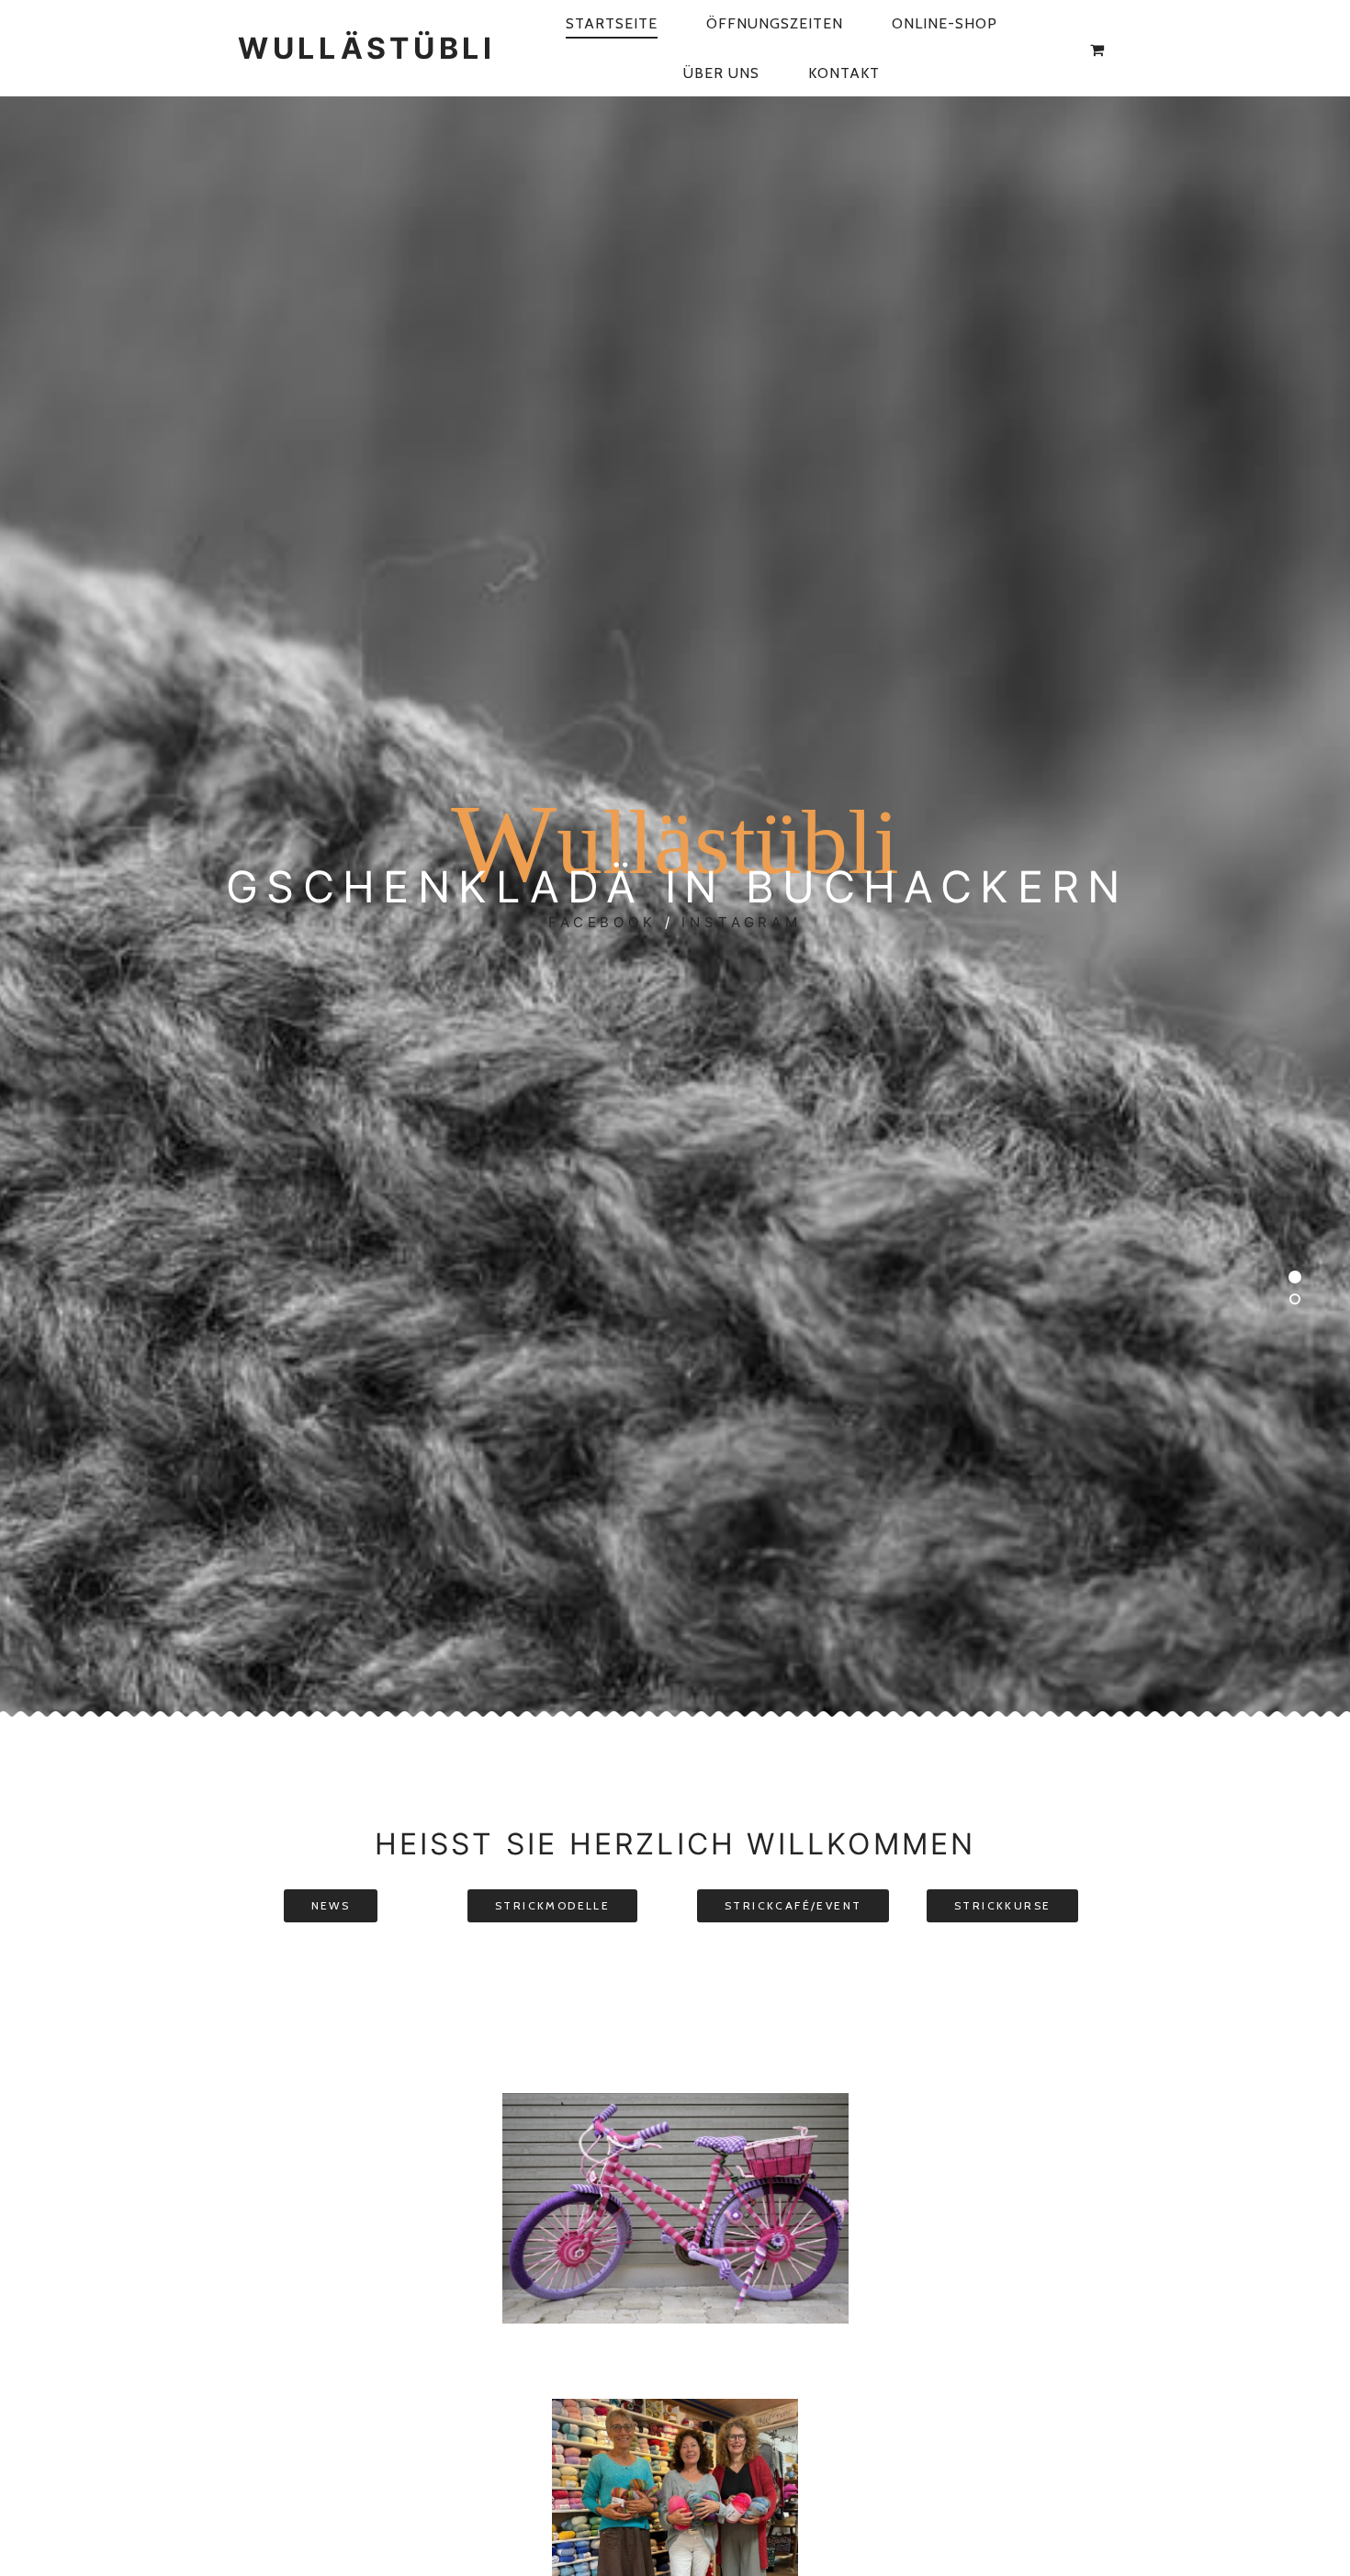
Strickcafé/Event (793, 1905)
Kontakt (844, 73)
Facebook (602, 922)
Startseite (612, 23)
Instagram (742, 922)
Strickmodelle (552, 1905)
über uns (721, 73)
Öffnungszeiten (775, 23)
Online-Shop (945, 23)
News (331, 1905)
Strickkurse (1002, 1905)
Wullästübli (367, 48)
